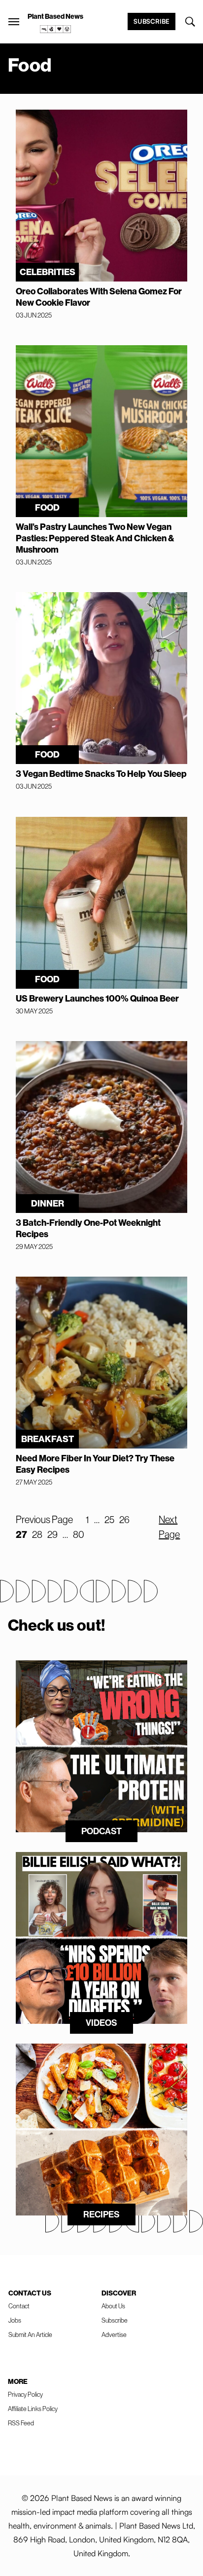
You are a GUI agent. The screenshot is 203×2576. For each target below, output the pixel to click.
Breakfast (48, 1439)
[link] (56, 29)
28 (37, 1534)
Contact (19, 2306)
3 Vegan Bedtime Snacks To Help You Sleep (101, 774)
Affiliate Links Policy (33, 2409)
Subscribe (152, 21)
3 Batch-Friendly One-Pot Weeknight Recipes (88, 1228)
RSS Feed (21, 2423)
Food (47, 507)
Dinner (48, 1203)
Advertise (114, 2334)
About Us (113, 2306)
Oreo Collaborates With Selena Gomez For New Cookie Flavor (99, 297)
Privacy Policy (25, 2394)
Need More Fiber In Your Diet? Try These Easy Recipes (95, 1464)
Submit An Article (30, 2334)
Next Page (169, 1527)
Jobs (15, 2320)
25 (109, 1519)
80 (79, 1534)
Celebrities (48, 272)
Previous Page (44, 1519)
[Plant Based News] (14, 22)
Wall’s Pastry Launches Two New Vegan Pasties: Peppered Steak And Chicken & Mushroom (95, 538)
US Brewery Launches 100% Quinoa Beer (97, 998)
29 (52, 1534)
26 (124, 1519)
